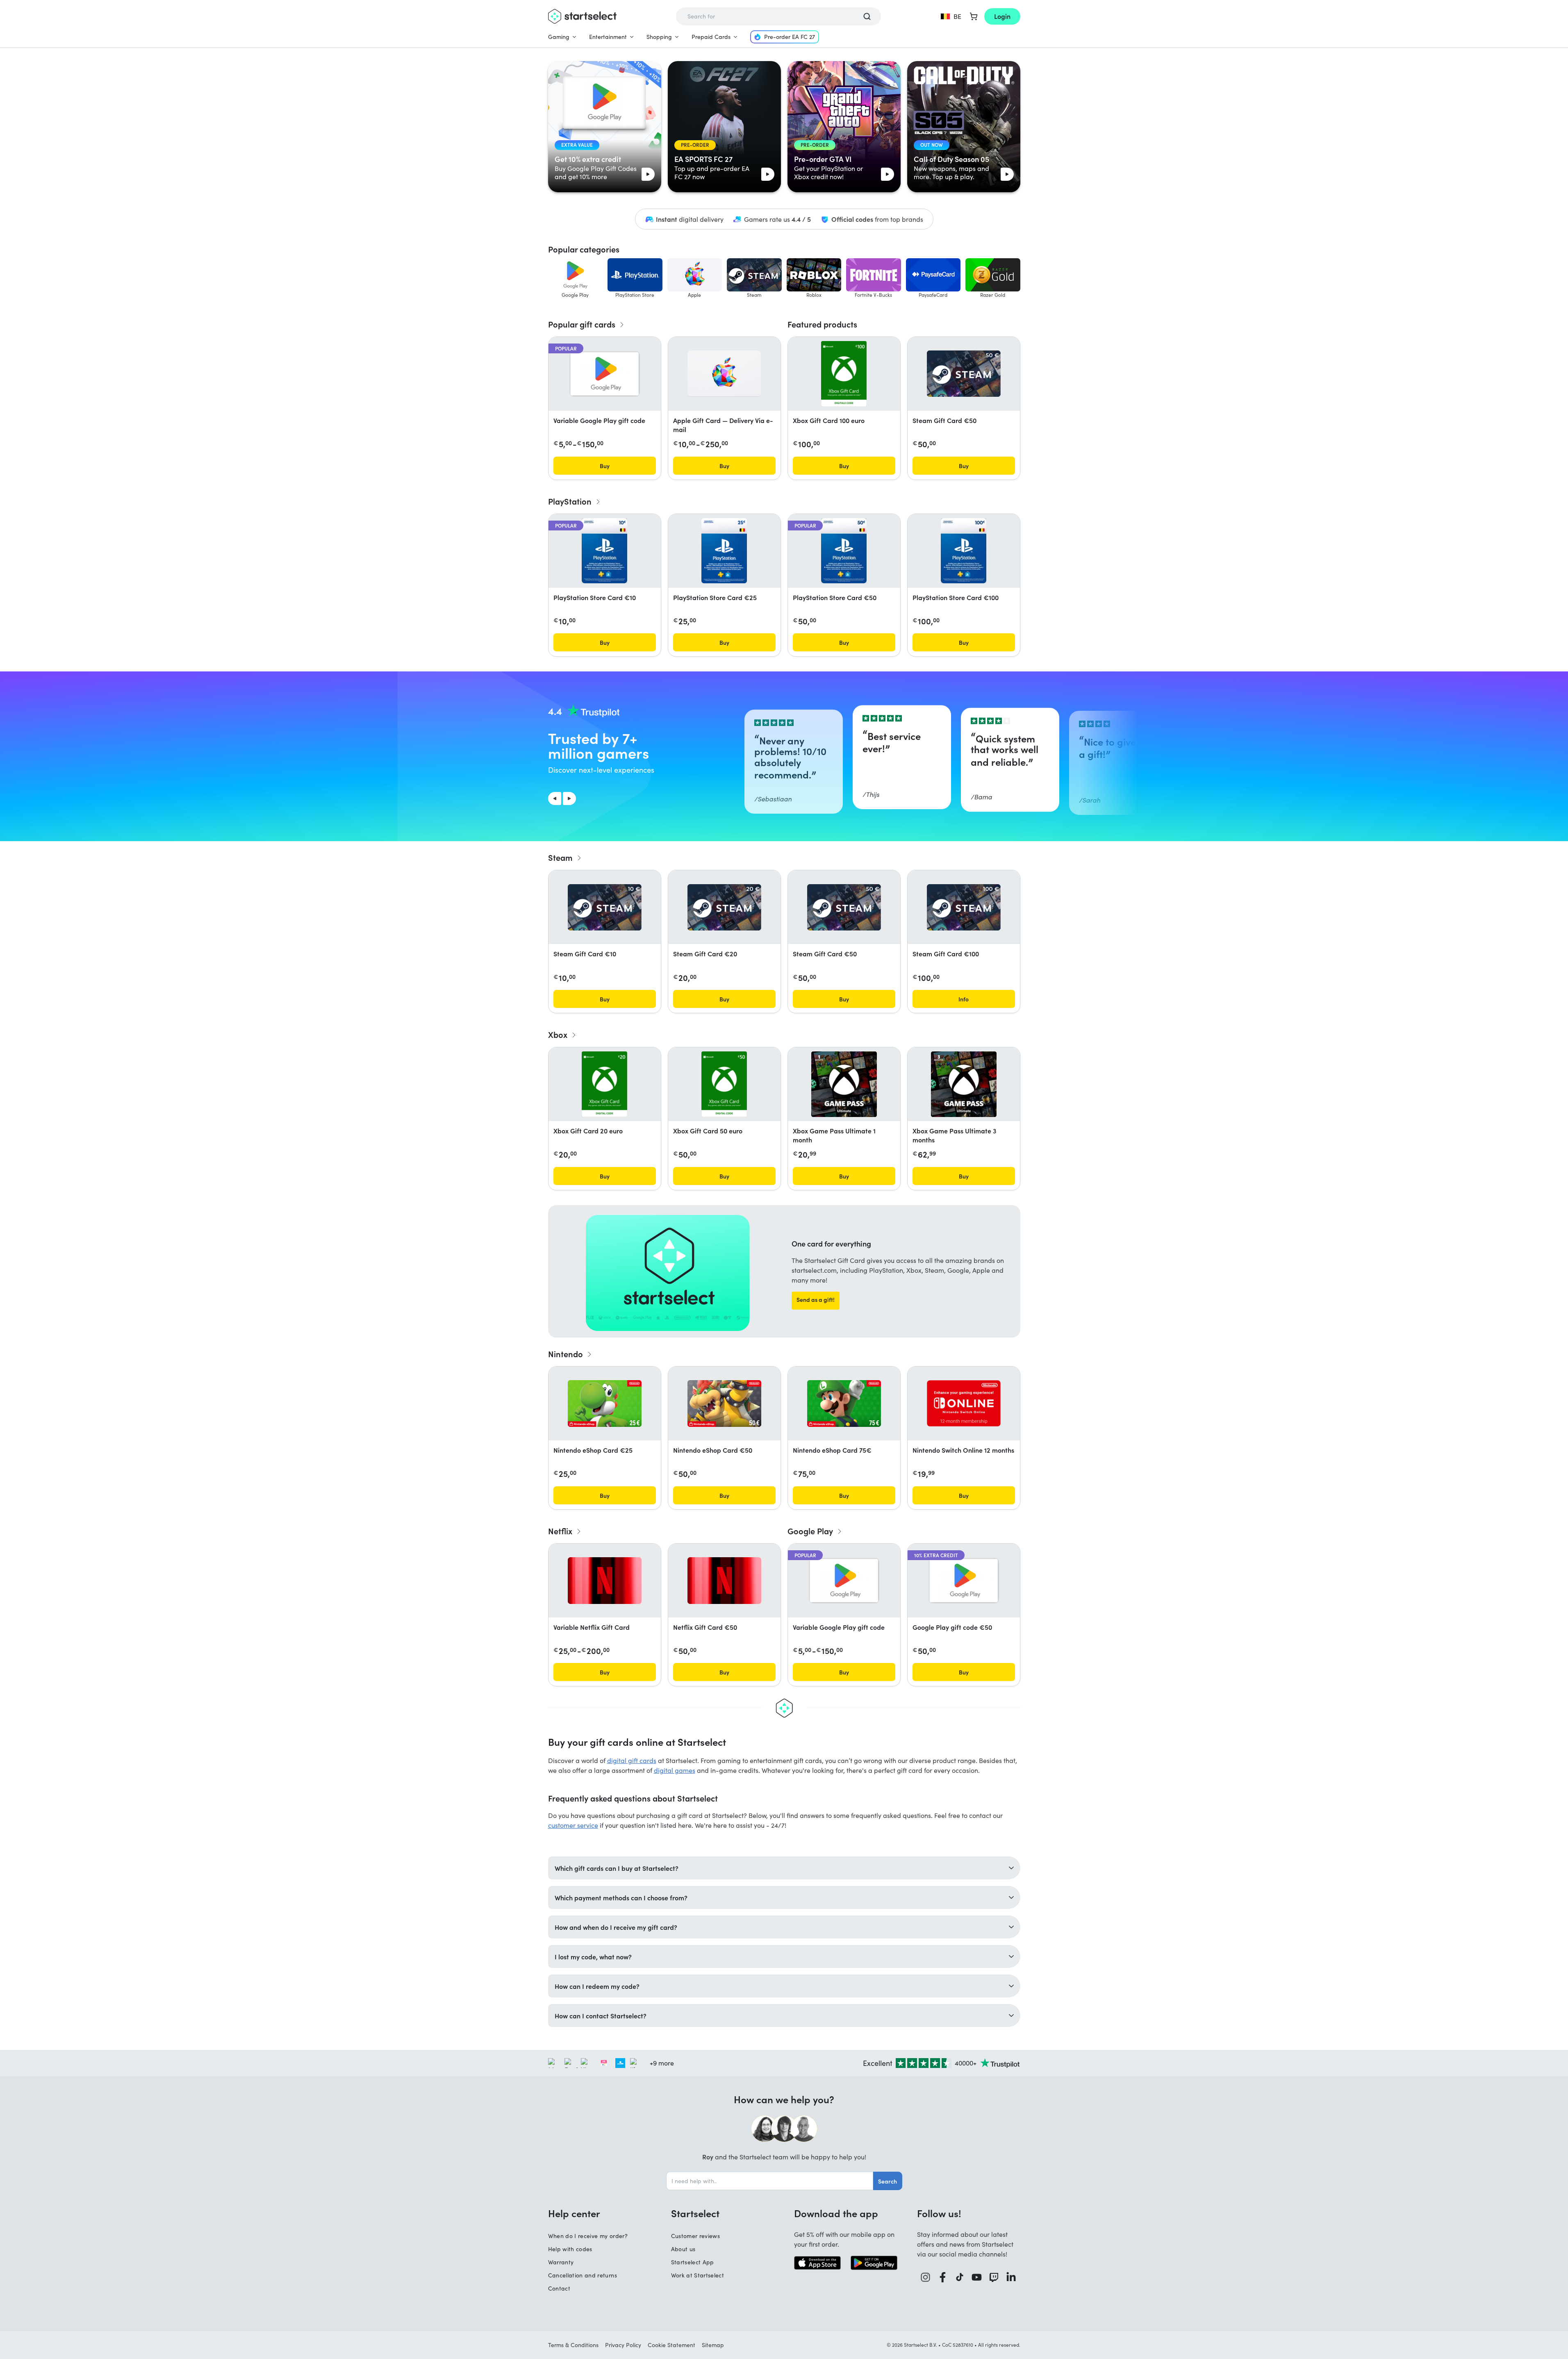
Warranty (561, 2262)
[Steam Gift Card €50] (964, 374)
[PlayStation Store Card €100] (963, 551)
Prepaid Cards (711, 37)
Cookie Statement (671, 2345)
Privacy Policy (623, 2345)
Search (888, 2181)
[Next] (569, 798)
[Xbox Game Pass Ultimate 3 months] (964, 1084)
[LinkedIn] (1011, 2277)
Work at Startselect (698, 2275)
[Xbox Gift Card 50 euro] (724, 1084)
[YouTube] (977, 2277)
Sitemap (713, 2345)
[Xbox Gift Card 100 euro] (844, 374)
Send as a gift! (816, 1299)
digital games (675, 1770)
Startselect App (693, 2262)
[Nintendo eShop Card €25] (605, 1404)
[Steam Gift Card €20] (724, 907)
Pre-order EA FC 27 (790, 37)
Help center (574, 2213)
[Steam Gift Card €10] (605, 907)
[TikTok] (960, 2277)
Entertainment (608, 37)
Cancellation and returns (583, 2275)
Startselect (695, 2213)
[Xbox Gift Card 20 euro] (604, 1084)
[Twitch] (994, 2277)
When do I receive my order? (588, 2236)
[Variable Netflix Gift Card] (605, 1581)
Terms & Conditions (573, 2345)
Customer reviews (696, 2236)
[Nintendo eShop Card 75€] (844, 1404)
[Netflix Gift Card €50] (724, 1581)
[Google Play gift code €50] (964, 1581)
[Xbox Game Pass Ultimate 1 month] (844, 1084)
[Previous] (555, 798)
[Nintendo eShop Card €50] (724, 1404)
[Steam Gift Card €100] (964, 907)
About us (683, 2249)
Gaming (559, 37)
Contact (559, 2288)
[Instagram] (926, 2277)
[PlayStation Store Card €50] (844, 551)
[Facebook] (943, 2277)
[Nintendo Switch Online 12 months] (964, 1403)
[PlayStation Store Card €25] (724, 551)
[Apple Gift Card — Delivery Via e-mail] (724, 374)
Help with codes (570, 2249)
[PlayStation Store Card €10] (604, 551)
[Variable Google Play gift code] (605, 374)
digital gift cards (632, 1760)
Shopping (659, 37)
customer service (573, 1825)
